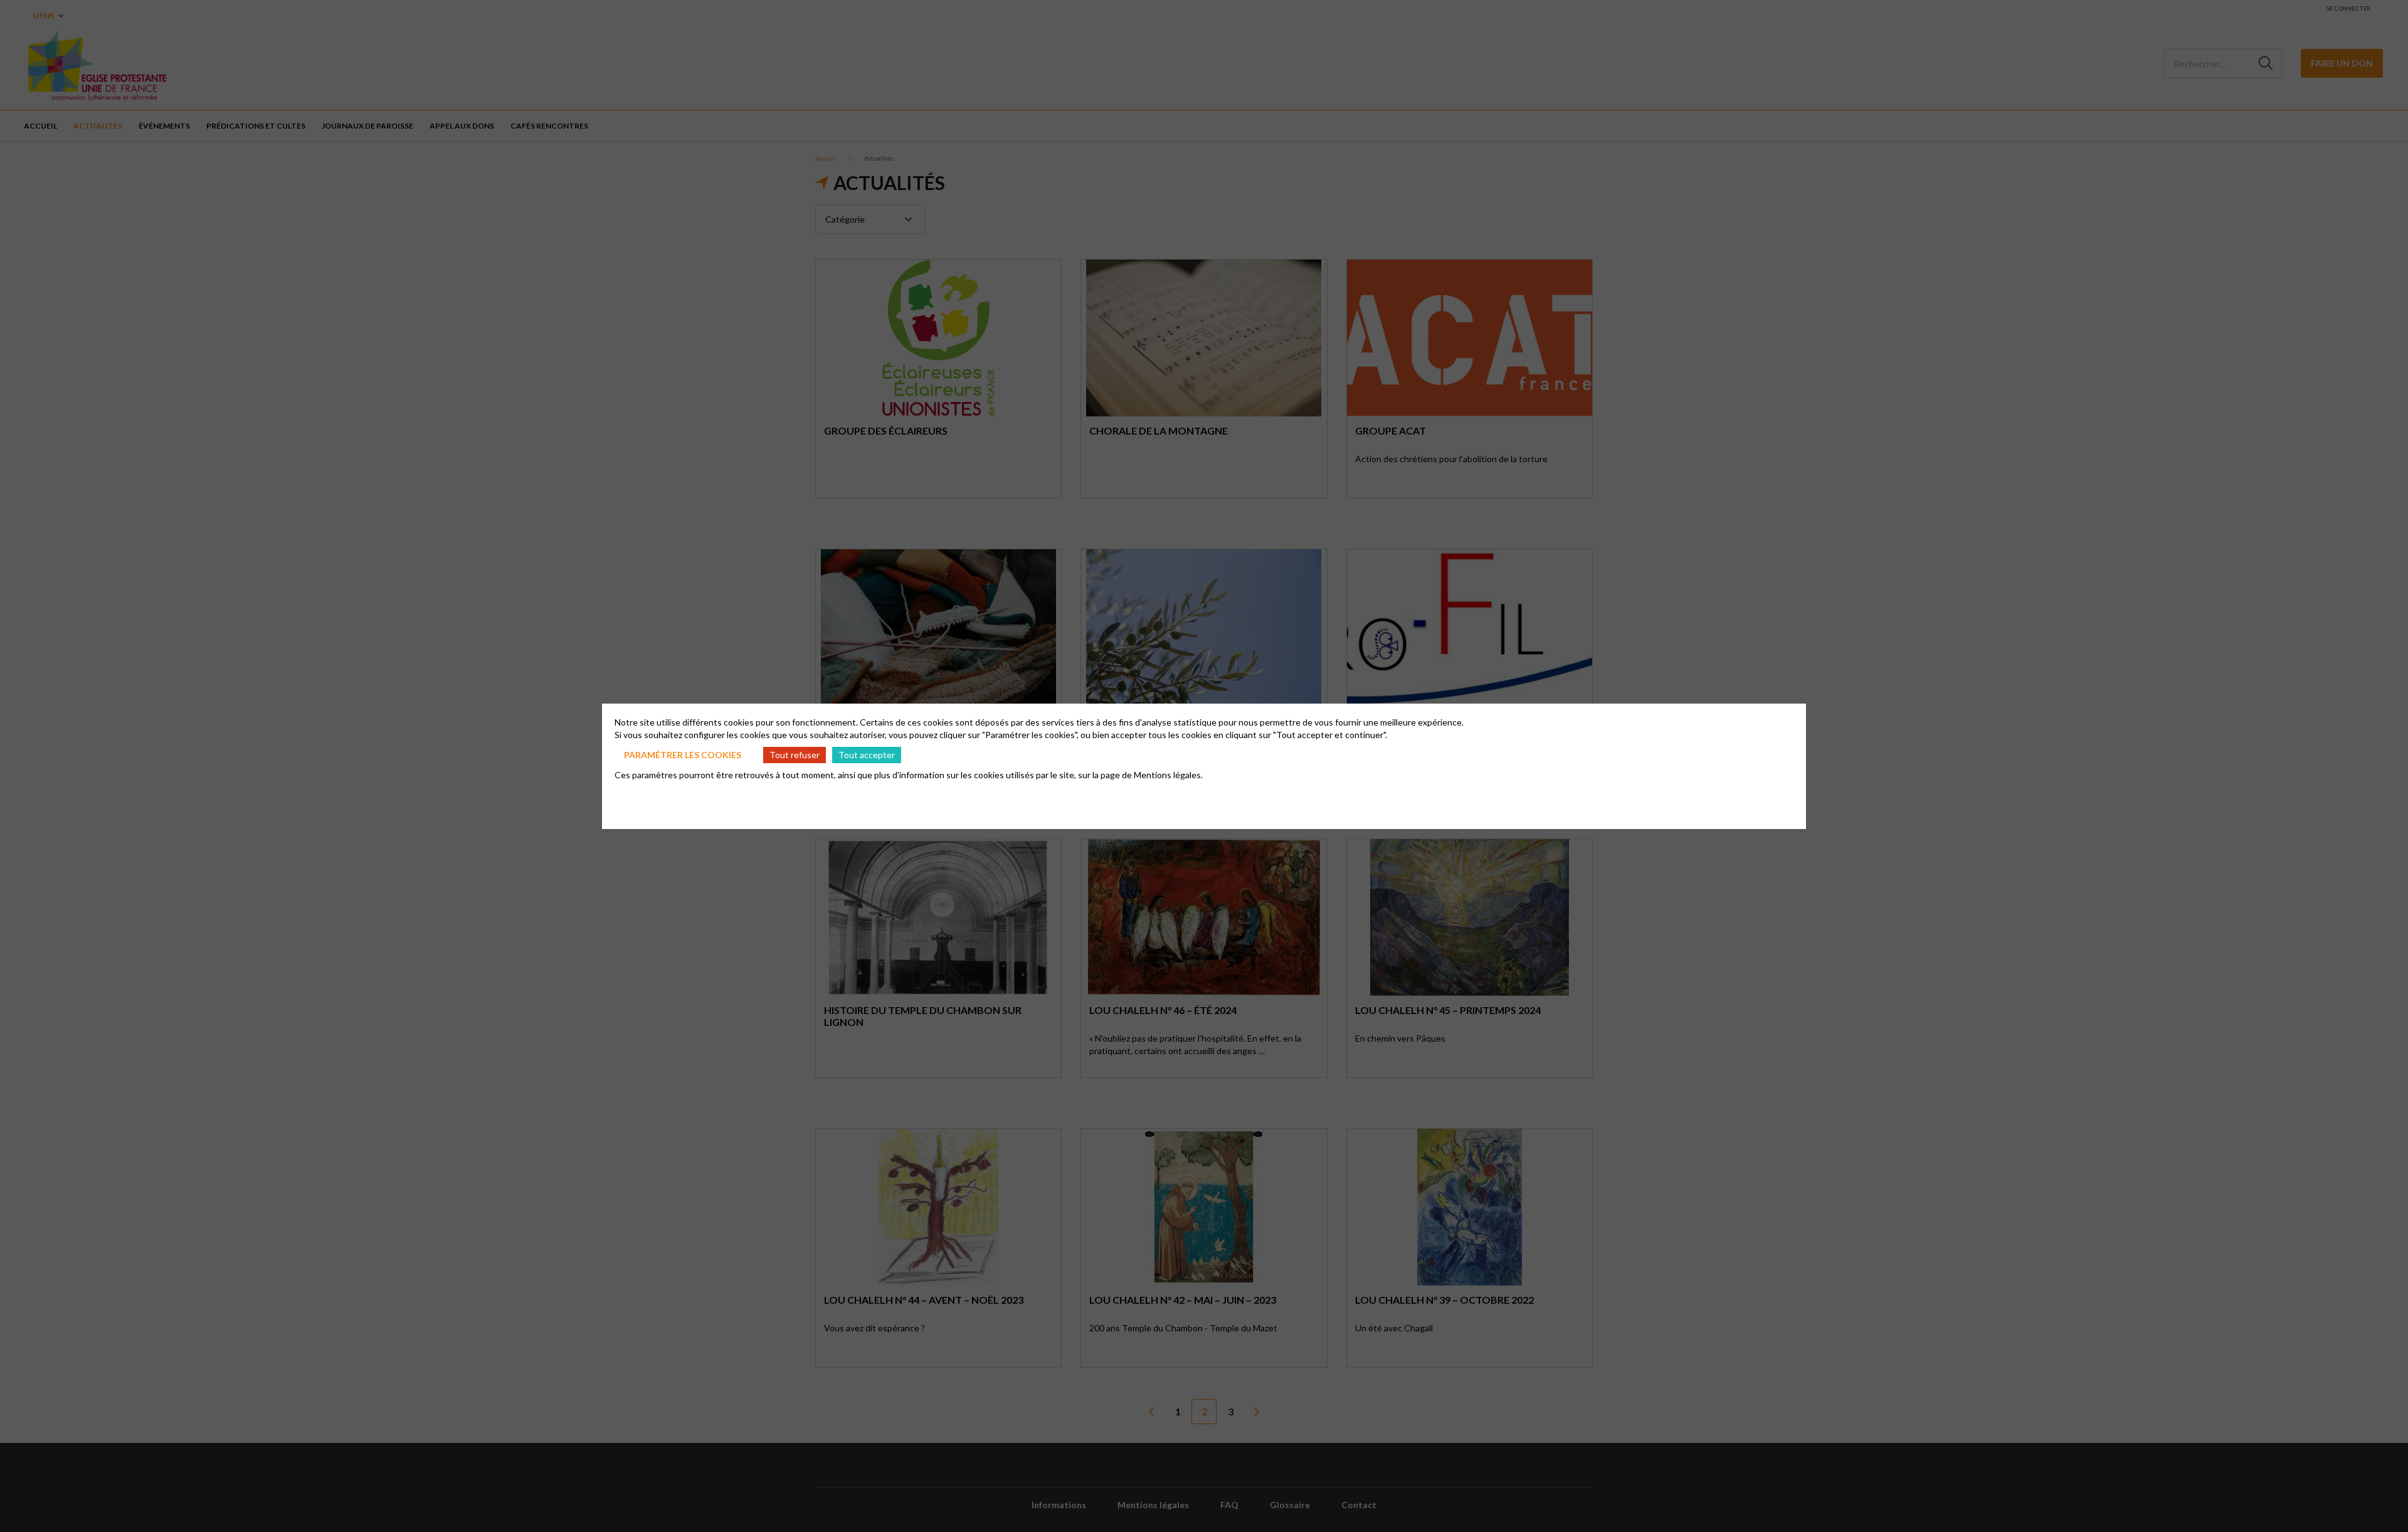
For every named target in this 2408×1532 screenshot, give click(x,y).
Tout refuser (795, 755)
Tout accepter (867, 755)
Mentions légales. (1168, 775)
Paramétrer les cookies (683, 755)
